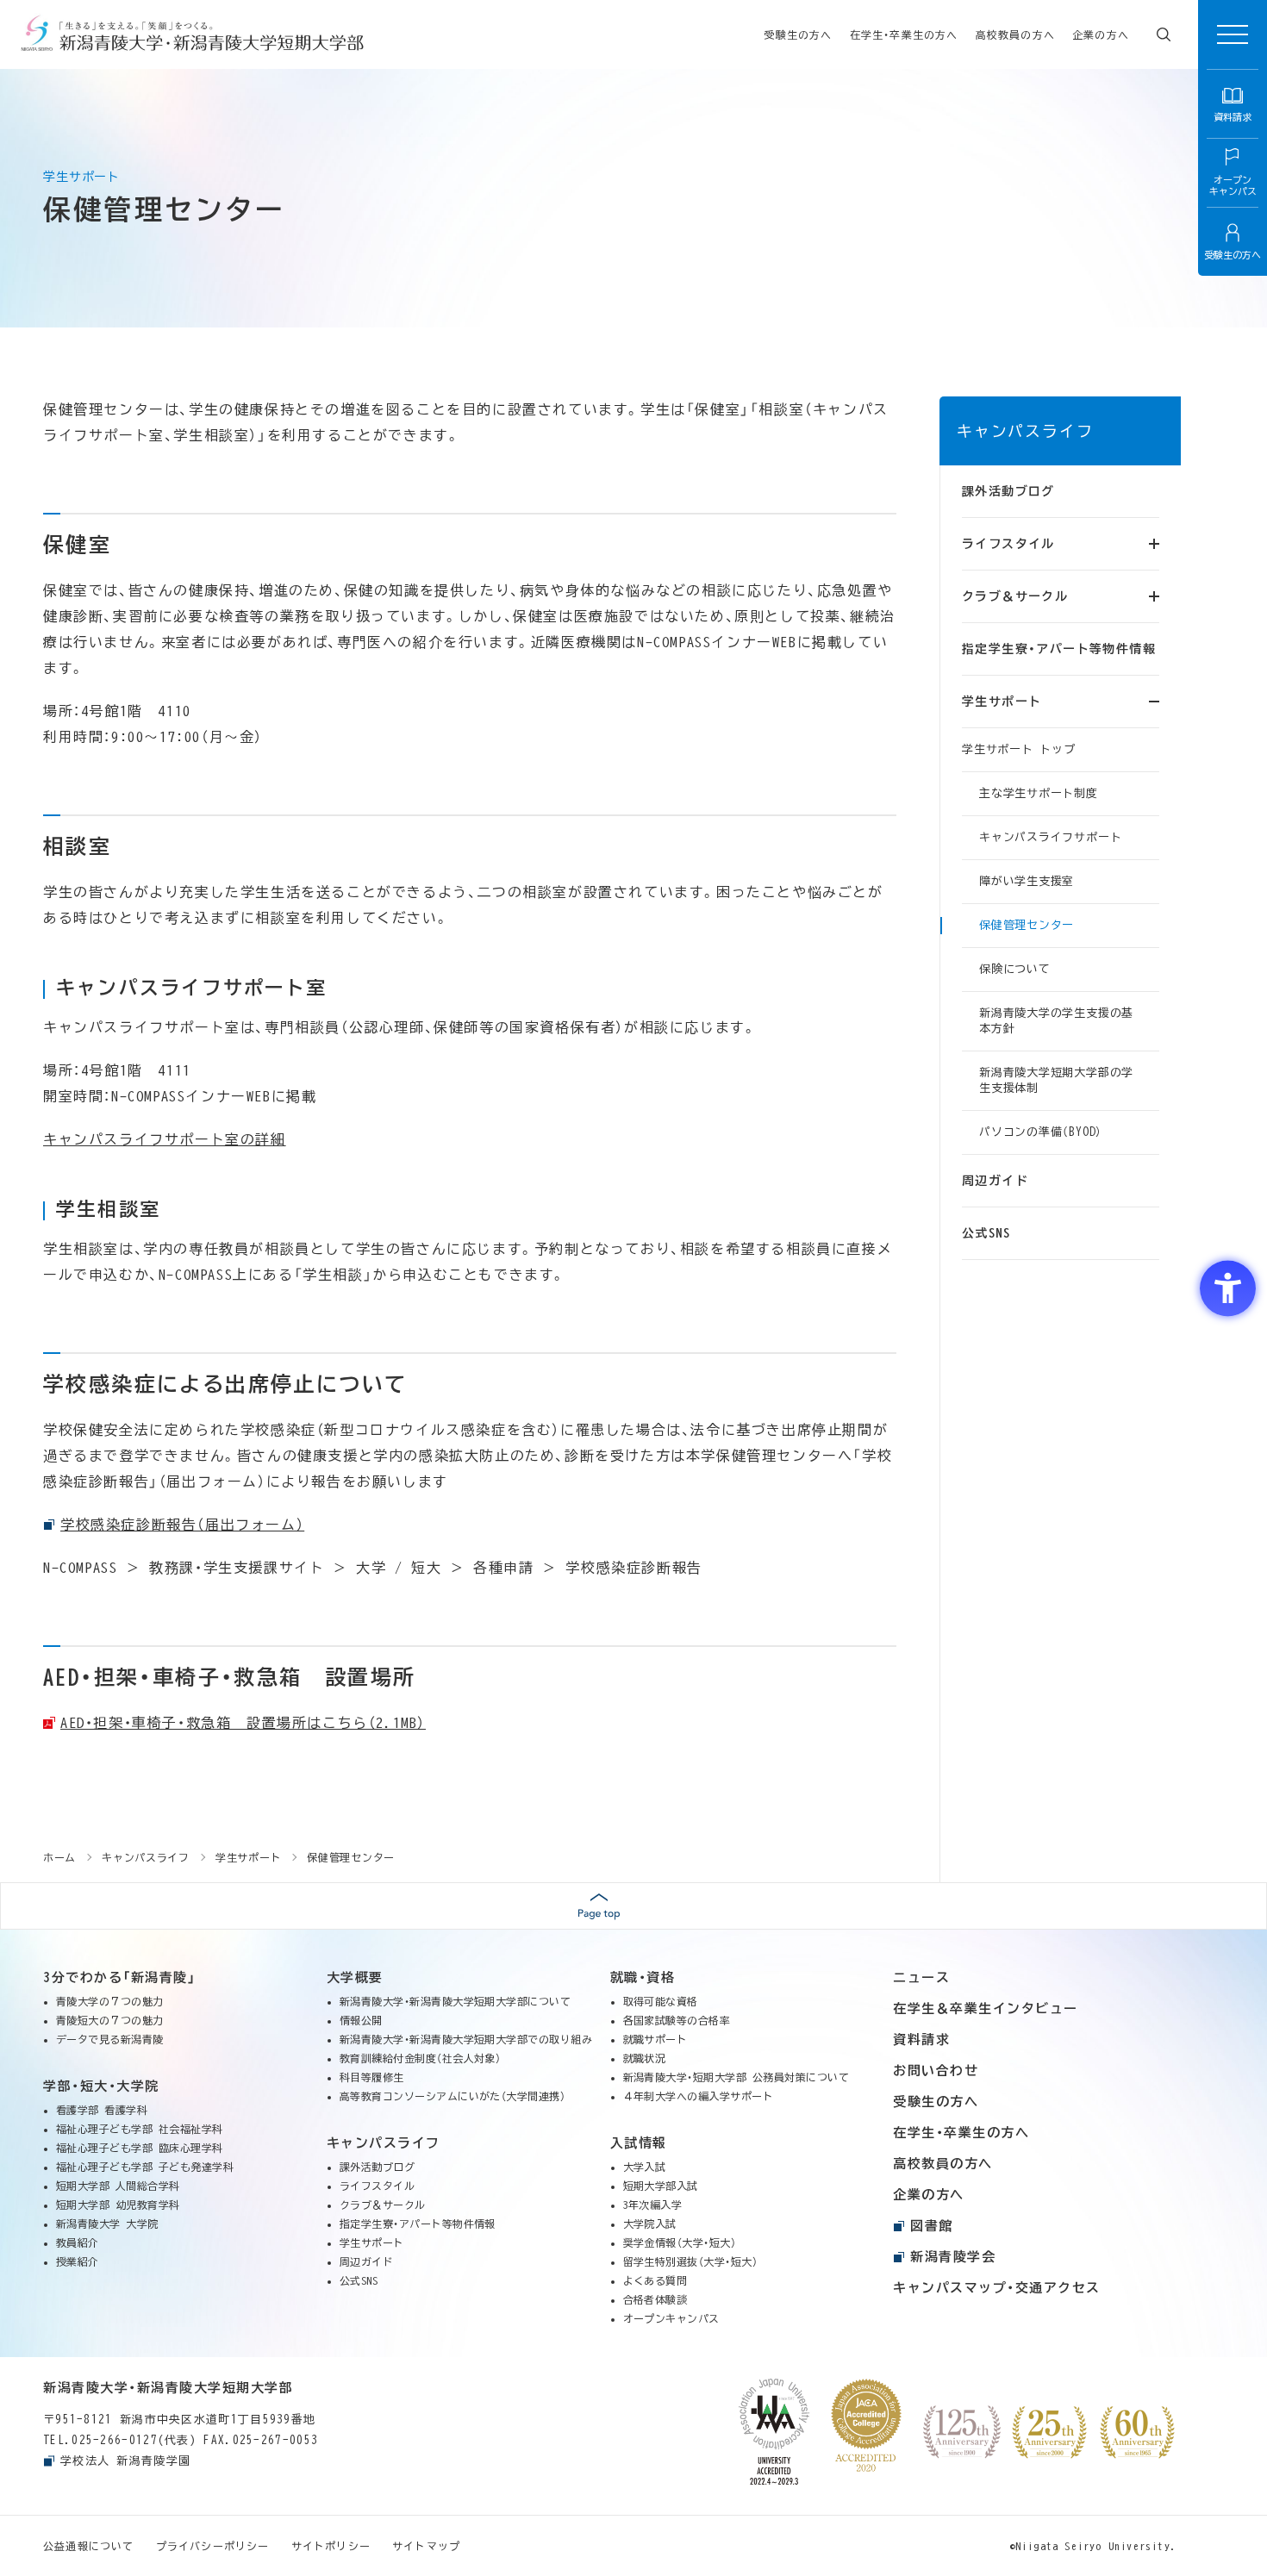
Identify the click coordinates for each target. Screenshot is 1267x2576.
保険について (1015, 969)
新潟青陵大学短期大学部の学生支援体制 (1056, 1080)
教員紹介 (78, 2242)
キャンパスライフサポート (1050, 837)
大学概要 (355, 1977)
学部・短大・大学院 (101, 2086)
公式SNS (986, 1233)
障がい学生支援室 (1027, 881)
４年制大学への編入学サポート (699, 2096)
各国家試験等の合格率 (677, 2020)
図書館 (932, 2226)
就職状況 (645, 2058)
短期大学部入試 (661, 2186)
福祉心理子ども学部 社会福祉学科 (140, 2129)
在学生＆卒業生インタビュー (986, 2008)
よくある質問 (655, 2280)
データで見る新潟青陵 (110, 2039)
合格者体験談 (655, 2299)
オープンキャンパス (671, 2318)
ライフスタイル (377, 2186)
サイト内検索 (1164, 34)
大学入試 (645, 2167)
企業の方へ (1101, 34)
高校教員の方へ (1015, 34)
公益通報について (89, 2546)
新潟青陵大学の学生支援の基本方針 (1056, 1021)
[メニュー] (1233, 34)
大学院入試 (650, 2224)
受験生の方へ (798, 34)
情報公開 (361, 2020)
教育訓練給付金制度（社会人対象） (421, 2058)
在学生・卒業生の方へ (904, 34)
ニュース (921, 1977)
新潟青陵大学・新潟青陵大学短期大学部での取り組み (466, 2039)
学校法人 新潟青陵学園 (125, 2461)
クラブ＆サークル (383, 2205)
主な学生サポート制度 (1039, 793)
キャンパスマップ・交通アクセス (997, 2288)
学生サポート (372, 2242)
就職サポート (655, 2039)
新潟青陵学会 (953, 2257)
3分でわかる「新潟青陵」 (119, 1977)
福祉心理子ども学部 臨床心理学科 (140, 2148)
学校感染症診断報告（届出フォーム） (182, 1525)
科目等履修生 (372, 2077)
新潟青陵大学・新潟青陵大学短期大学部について (456, 2001)
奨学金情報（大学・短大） (680, 2242)
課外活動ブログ (1008, 491)
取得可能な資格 (661, 2001)
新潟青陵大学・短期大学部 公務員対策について (736, 2077)
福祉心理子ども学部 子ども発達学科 (145, 2167)
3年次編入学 (653, 2205)
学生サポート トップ (1019, 749)
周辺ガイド (995, 1181)
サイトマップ (426, 2546)
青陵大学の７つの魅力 (110, 2001)
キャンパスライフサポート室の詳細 (165, 1139)
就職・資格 (643, 1977)
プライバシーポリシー (213, 2546)
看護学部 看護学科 (102, 2110)
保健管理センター (1027, 925)
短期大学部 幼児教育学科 (118, 2205)
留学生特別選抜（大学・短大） (691, 2261)
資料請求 (921, 2040)
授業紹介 (78, 2261)
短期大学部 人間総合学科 (118, 2186)
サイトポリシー (331, 2546)
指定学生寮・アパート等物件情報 (1059, 649)
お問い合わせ (936, 2071)
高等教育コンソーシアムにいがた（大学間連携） (453, 2096)
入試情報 (639, 2143)
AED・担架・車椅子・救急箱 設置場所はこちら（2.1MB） (243, 1723)
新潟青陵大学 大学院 (107, 2224)
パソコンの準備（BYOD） (1041, 1132)
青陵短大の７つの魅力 (110, 2020)
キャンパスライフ (1025, 431)
